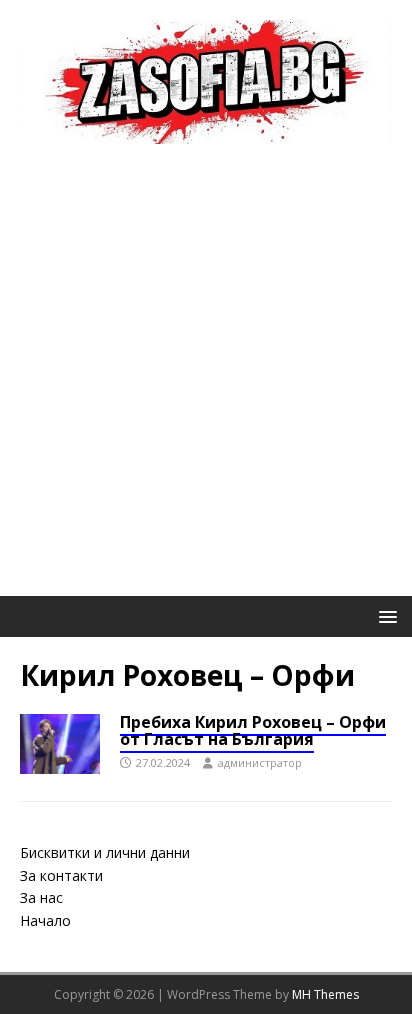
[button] (384, 615)
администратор (260, 762)
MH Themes (325, 994)
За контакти (61, 875)
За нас (41, 897)
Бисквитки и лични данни (105, 852)
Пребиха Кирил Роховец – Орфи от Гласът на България (253, 731)
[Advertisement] (206, 380)
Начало (45, 920)
